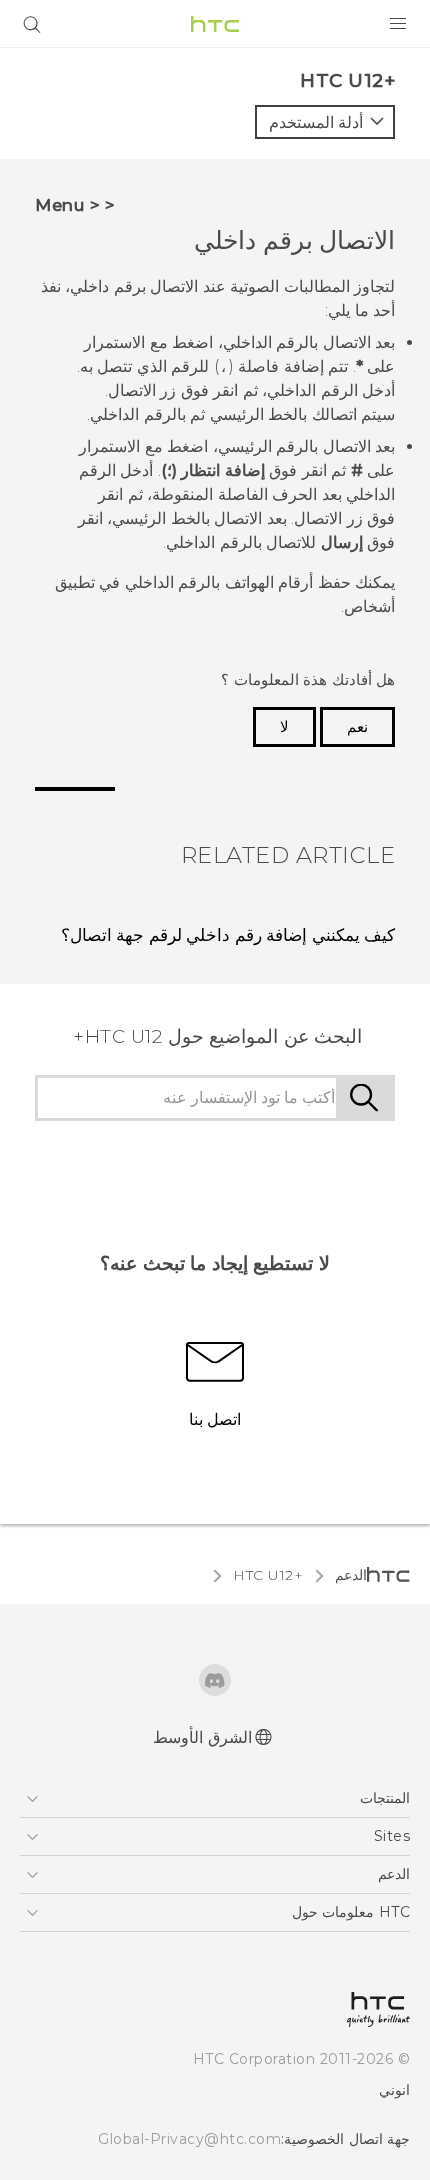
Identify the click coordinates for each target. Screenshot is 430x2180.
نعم (357, 727)
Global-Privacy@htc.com (189, 2139)
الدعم (351, 1575)
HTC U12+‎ (268, 1575)
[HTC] (215, 24)
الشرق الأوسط (202, 1737)
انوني (394, 2090)
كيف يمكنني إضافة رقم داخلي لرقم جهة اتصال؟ (228, 935)
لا (284, 727)
